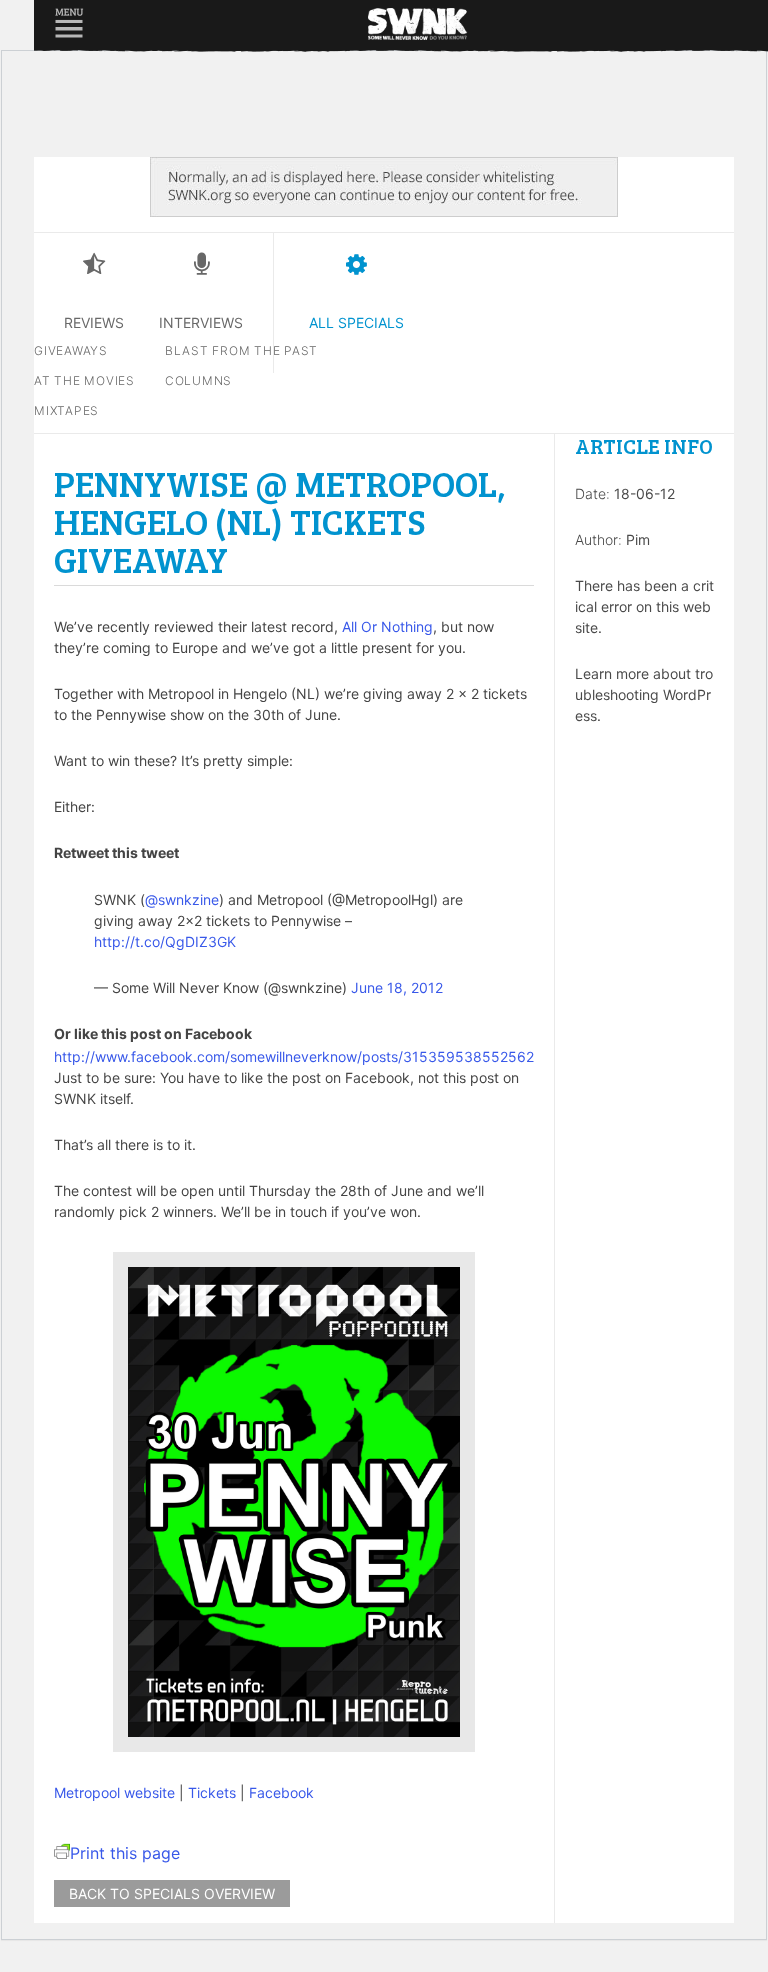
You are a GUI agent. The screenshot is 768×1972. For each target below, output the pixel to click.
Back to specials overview (172, 1893)
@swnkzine (182, 899)
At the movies (84, 380)
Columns (198, 380)
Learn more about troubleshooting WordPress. (644, 694)
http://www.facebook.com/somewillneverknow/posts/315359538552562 (294, 1056)
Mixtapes (66, 410)
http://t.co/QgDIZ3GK (165, 941)
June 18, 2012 (397, 987)
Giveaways (71, 350)
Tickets (212, 1792)
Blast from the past (241, 350)
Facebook (281, 1792)
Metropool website (114, 1792)
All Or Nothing (387, 626)
